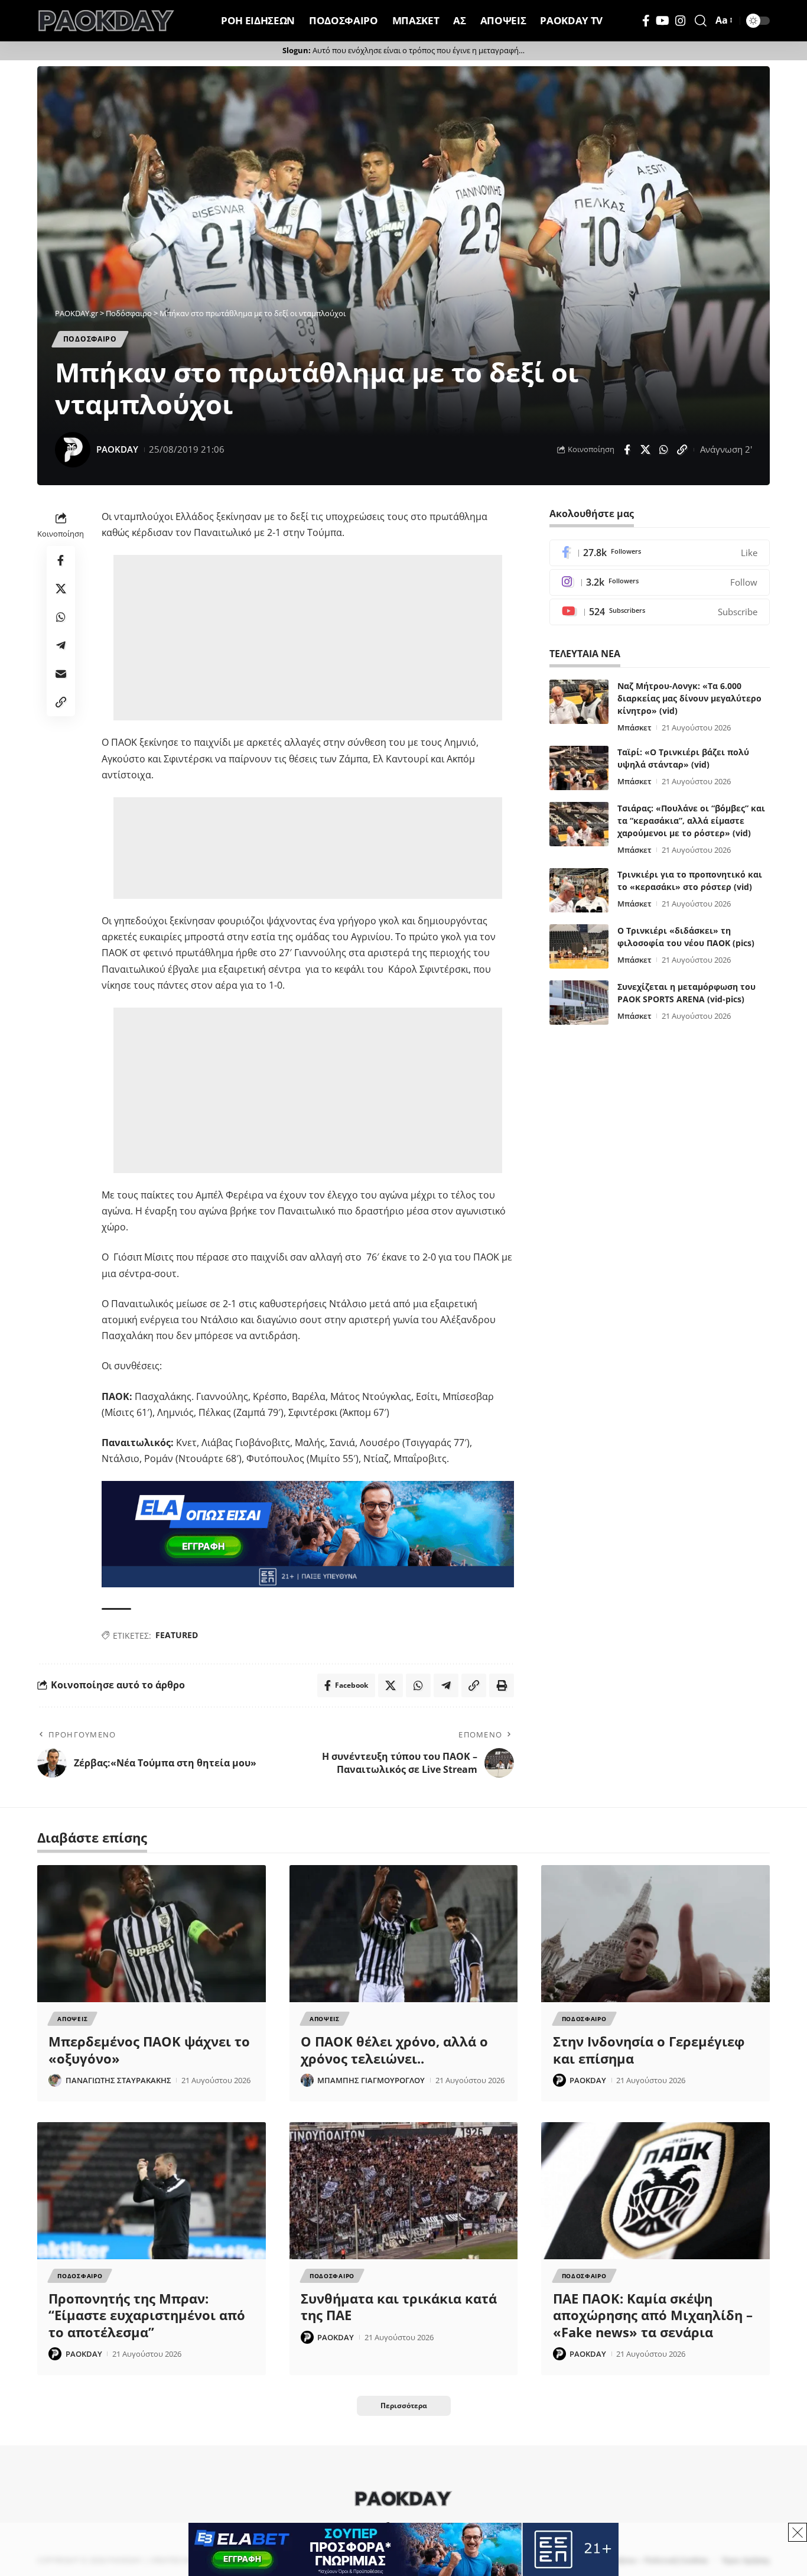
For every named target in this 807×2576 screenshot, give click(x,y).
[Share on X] (645, 450)
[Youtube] (660, 612)
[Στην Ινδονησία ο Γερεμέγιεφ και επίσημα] (655, 1934)
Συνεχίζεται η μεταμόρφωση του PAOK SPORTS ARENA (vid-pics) (686, 993)
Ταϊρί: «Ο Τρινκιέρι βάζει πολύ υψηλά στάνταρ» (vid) (683, 758)
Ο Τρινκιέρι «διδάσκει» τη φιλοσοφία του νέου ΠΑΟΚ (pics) (686, 937)
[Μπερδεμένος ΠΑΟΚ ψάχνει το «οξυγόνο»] (152, 1934)
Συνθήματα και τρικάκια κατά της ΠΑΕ (399, 2307)
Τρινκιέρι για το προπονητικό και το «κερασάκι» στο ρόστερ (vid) (690, 881)
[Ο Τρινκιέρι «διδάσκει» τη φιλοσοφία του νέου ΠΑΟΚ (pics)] (579, 946)
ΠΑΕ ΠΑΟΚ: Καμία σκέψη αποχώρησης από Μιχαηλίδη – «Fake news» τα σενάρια (653, 2315)
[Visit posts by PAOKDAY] (73, 450)
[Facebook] (646, 21)
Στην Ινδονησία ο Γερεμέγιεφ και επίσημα (649, 2050)
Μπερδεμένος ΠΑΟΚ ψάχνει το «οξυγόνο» (149, 2050)
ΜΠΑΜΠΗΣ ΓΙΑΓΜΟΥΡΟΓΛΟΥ (371, 2080)
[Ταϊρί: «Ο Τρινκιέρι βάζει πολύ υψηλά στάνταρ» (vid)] (579, 768)
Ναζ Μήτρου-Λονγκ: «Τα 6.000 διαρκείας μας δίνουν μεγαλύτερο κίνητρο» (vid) (689, 698)
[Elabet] (308, 1534)
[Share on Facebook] (627, 450)
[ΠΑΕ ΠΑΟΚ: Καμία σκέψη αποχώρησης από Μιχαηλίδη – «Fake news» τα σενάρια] (655, 2191)
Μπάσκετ (634, 727)
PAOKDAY (117, 449)
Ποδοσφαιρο (90, 339)
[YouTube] (663, 21)
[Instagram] (681, 21)
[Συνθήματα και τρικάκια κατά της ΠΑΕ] (404, 2191)
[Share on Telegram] (61, 645)
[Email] (61, 674)
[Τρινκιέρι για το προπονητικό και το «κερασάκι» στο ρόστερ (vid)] (579, 890)
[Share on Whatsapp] (663, 450)
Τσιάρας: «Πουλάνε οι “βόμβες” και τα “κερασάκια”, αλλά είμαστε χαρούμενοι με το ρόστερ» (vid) (691, 821)
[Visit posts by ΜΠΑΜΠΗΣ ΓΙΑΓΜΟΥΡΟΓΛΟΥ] (307, 2080)
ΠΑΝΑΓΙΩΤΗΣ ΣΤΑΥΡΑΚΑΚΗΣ (118, 2080)
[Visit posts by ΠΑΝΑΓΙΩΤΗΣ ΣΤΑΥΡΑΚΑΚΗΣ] (55, 2080)
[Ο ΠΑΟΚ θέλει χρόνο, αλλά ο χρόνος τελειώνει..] (404, 1934)
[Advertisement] (310, 638)
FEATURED (177, 1635)
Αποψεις (72, 2019)
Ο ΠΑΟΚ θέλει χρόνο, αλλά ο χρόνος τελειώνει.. (394, 2050)
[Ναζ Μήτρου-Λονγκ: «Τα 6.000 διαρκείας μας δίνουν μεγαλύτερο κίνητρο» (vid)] (579, 702)
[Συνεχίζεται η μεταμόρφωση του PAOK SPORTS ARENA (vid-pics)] (579, 1003)
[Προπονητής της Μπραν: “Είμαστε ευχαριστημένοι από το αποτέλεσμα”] (152, 2191)
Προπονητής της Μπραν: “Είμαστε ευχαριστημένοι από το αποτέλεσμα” (147, 2315)
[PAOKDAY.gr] (106, 21)
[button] (701, 21)
